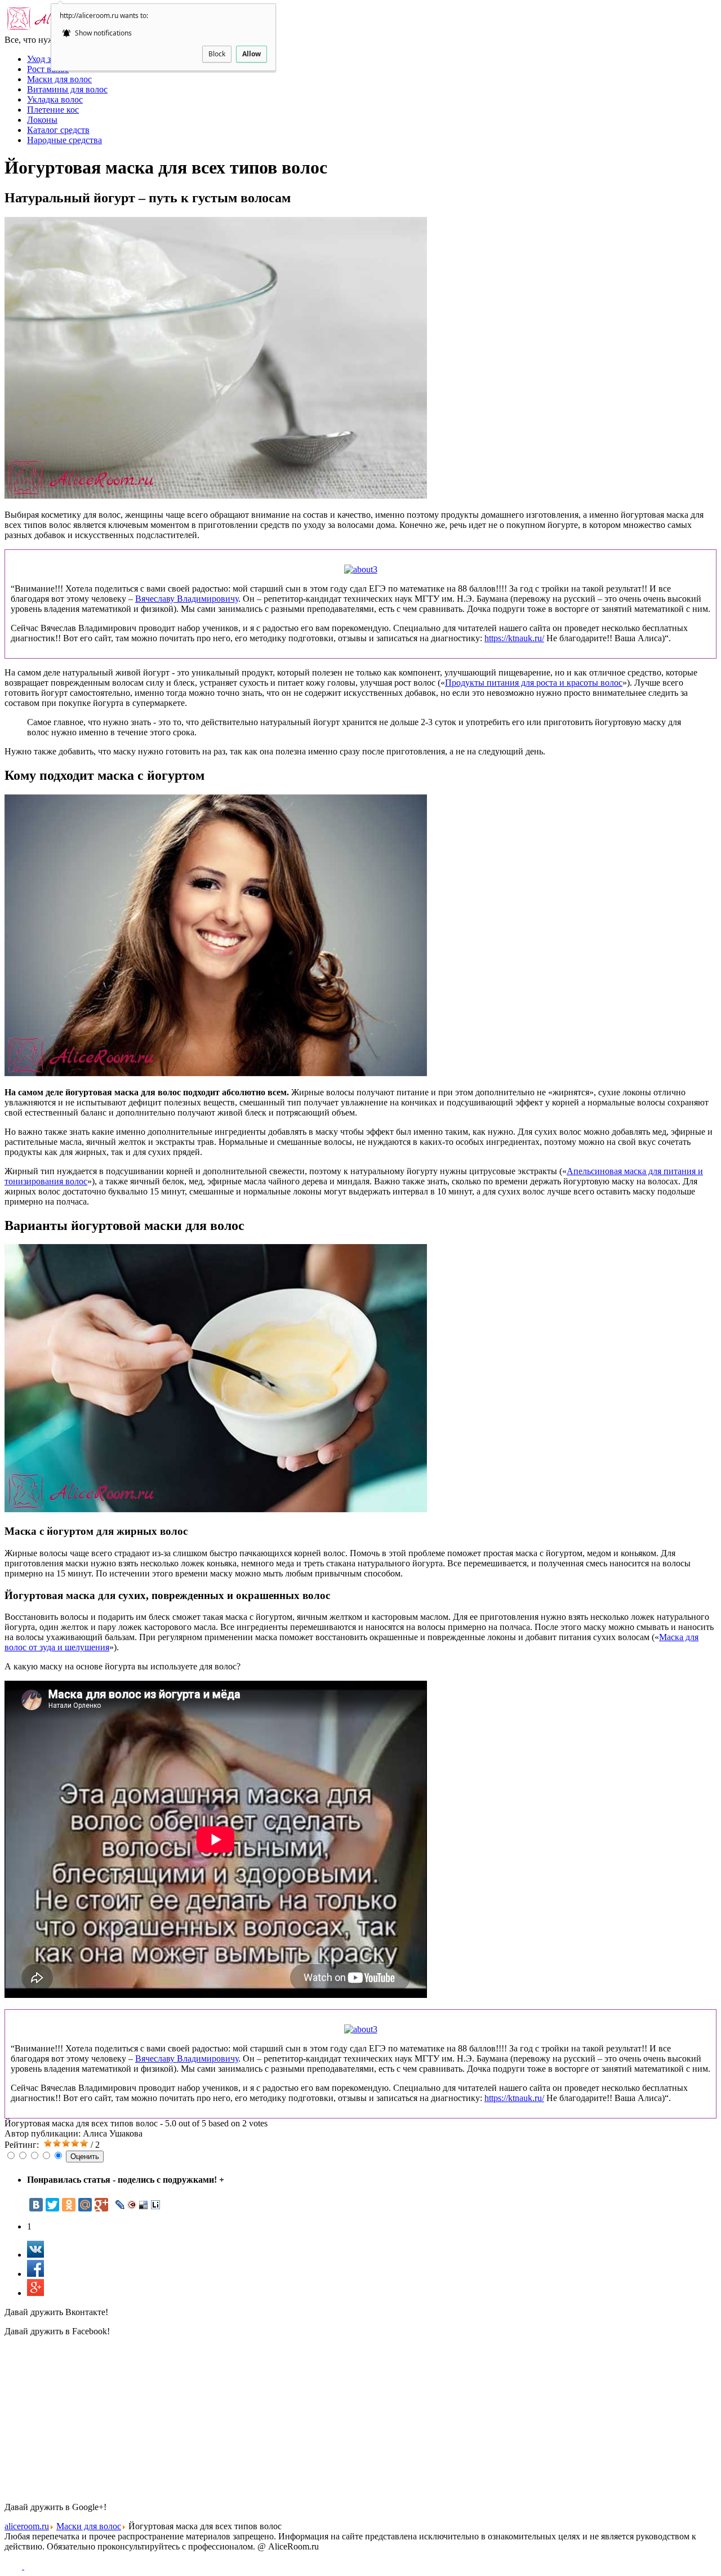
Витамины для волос (67, 89)
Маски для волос (59, 79)
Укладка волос (55, 99)
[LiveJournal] (120, 2205)
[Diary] (132, 2205)
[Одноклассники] (69, 2205)
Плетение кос (53, 110)
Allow (252, 54)
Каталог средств (58, 130)
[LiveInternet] (156, 2205)
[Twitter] (52, 2205)
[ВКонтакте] (36, 2205)
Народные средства (64, 140)
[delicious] (144, 2205)
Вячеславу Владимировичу (187, 599)
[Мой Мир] (85, 2205)
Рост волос (48, 69)
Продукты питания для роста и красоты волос (534, 683)
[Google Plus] (101, 2205)
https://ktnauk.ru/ (514, 638)
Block (217, 54)
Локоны (42, 120)
